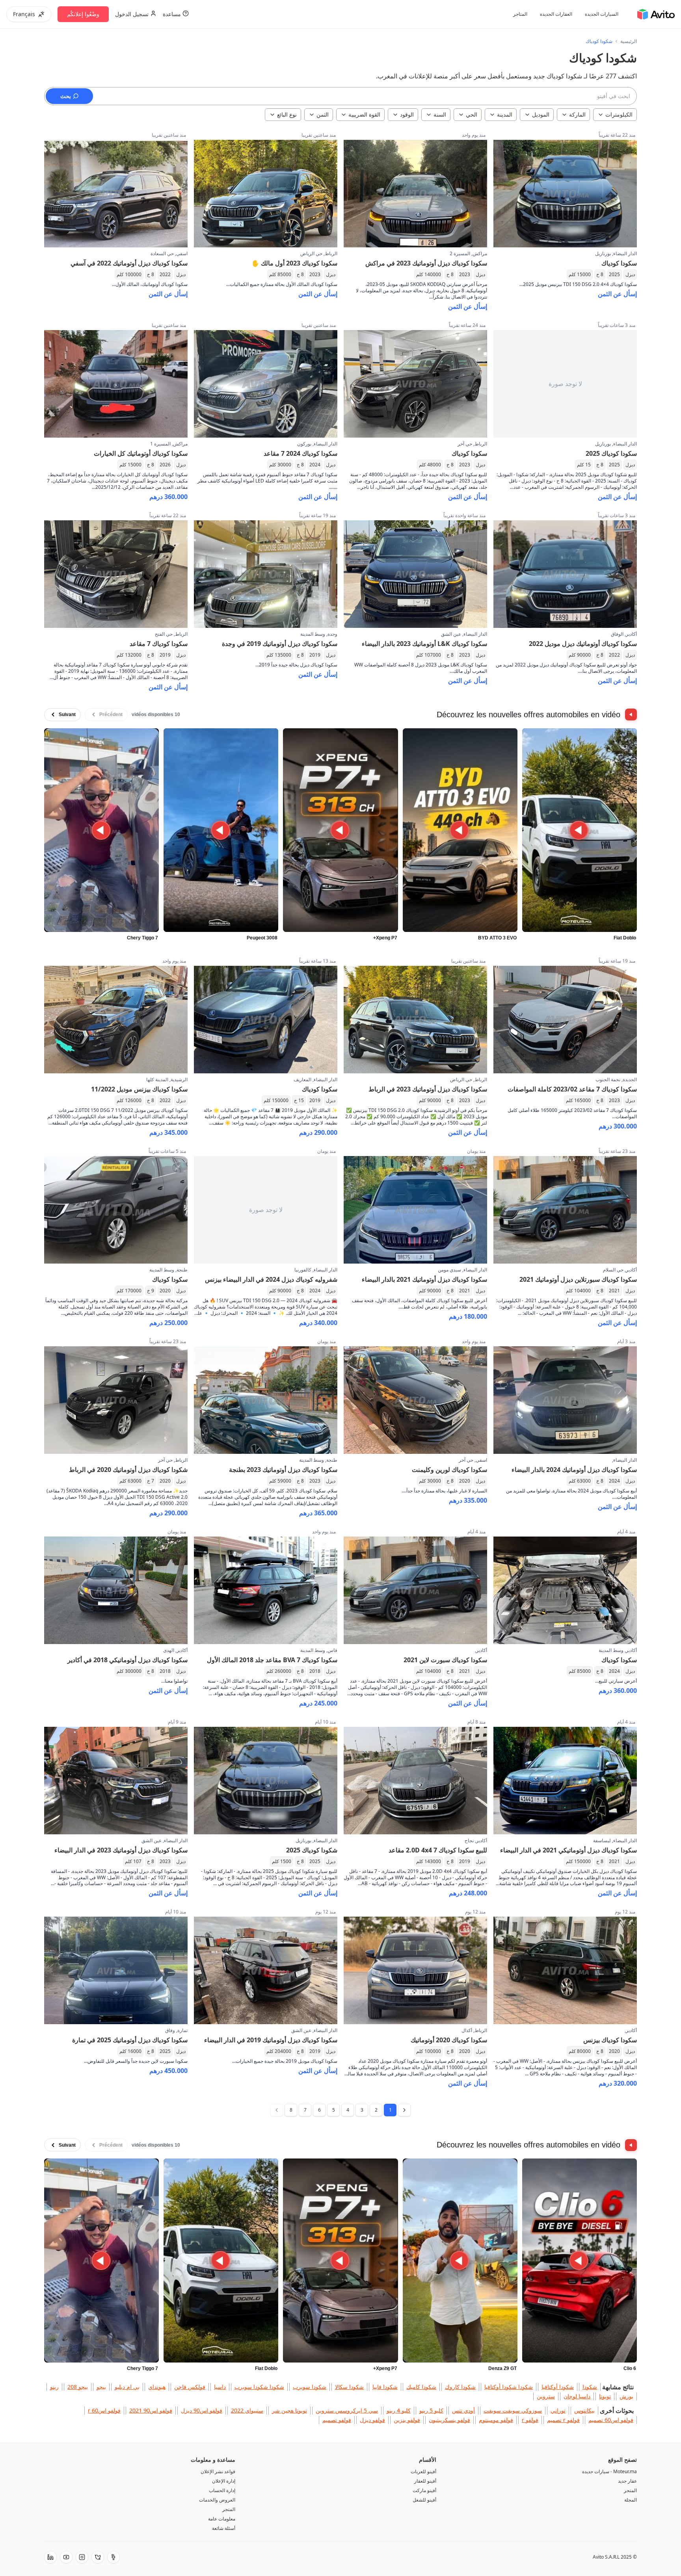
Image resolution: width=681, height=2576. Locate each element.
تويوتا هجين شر (289, 2410)
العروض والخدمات (217, 2500)
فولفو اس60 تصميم (611, 2420)
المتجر (630, 2490)
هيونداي (157, 2387)
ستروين (546, 2396)
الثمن (323, 114)
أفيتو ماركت (424, 2490)
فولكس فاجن (190, 2387)
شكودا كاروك (460, 2387)
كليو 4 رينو (399, 2410)
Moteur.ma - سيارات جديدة (609, 2471)
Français (24, 14)
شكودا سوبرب (310, 2387)
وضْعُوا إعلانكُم (83, 14)
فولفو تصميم (337, 2420)
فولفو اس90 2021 (151, 2410)
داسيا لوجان (577, 2396)
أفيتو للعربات (423, 2471)
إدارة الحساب (222, 2490)
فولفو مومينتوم (496, 2420)
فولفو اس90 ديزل (202, 2410)
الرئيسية (629, 41)
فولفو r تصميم (563, 2420)
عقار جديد (627, 2481)
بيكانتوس (584, 2410)
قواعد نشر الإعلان (218, 2471)
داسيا (220, 2387)
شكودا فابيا (385, 2387)
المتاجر (520, 14)
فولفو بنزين (407, 2420)
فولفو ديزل (372, 2420)
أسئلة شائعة (224, 2528)
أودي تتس (463, 2410)
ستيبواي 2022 (247, 2410)
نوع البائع (287, 114)
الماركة (577, 114)
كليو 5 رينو (431, 2410)
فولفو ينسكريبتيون (449, 2420)
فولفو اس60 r (104, 2410)
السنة (440, 114)
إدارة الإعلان (224, 2481)
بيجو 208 (78, 2387)
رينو (54, 2387)
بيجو (101, 2387)
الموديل (541, 114)
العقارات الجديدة (556, 14)
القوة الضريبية (364, 114)
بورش (626, 2396)
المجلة (631, 2500)
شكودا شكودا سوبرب (259, 2387)
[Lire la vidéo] (580, 830)
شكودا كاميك (421, 2387)
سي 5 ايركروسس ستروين (347, 2410)
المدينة (505, 114)
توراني (558, 2410)
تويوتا (605, 2396)
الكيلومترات (619, 114)
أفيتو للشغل (424, 2500)
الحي (472, 114)
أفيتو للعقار (425, 2481)
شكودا (590, 2387)
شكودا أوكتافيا (558, 2387)
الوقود (407, 114)
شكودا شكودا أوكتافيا (509, 2387)
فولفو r (530, 2420)
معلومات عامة (222, 2519)
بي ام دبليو (127, 2387)
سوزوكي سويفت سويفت (513, 2410)
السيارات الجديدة (602, 14)
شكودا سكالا (349, 2387)
